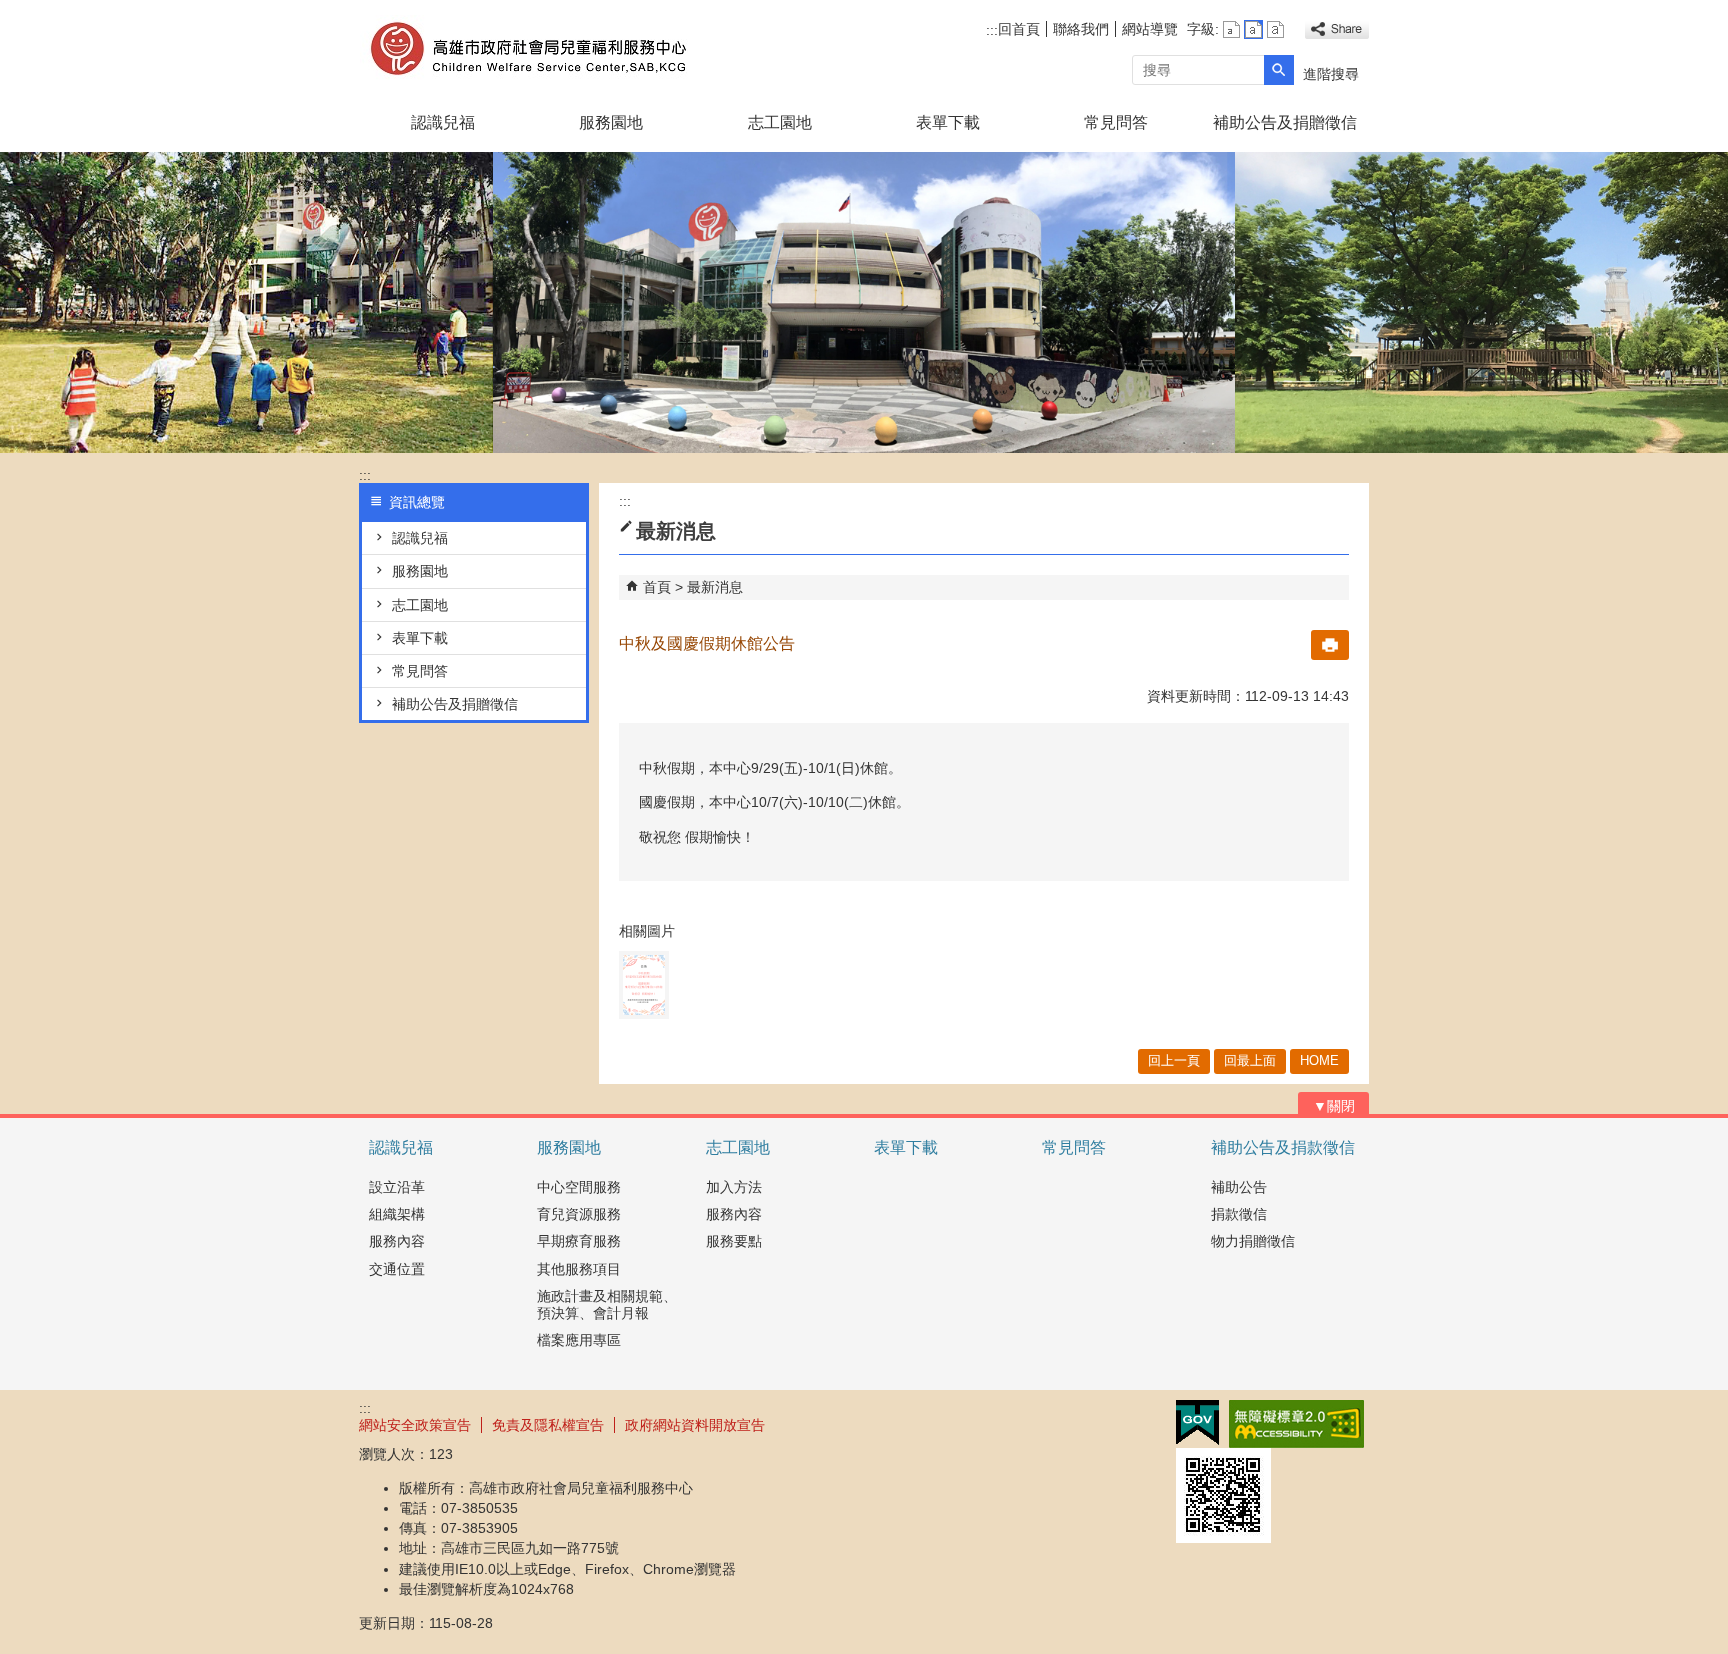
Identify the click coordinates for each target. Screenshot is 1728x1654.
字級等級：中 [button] (1253, 29)
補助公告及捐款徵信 (1283, 1147)
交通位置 (397, 1269)
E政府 (1197, 1422)
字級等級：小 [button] (1231, 29)
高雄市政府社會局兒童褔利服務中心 (528, 48)
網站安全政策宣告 (415, 1425)
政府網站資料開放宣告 (695, 1425)
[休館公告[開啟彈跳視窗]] (644, 985)
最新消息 (715, 587)
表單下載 (948, 122)
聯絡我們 (1081, 29)
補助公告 (1239, 1187)
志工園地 (780, 122)
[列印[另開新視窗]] (1330, 645)
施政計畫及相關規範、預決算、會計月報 (607, 1304)
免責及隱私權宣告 (548, 1425)
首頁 (657, 587)
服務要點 (734, 1241)
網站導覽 (1150, 29)
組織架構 (397, 1214)
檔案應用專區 (579, 1340)
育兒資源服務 (579, 1214)
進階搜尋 (1331, 74)
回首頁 (1019, 29)
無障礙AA (1296, 1424)
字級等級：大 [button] (1275, 29)
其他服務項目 (579, 1269)
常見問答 (1116, 122)
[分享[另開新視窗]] (1337, 29)
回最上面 (1250, 1060)
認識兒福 (443, 122)
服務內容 (397, 1241)
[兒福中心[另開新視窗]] (864, 302)
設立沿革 (397, 1187)
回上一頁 (1174, 1060)
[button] (1279, 70)
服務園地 (611, 122)
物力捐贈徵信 (1253, 1241)
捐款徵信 (1239, 1214)
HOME (1319, 1060)
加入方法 (734, 1187)
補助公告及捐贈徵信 (1285, 122)
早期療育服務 (579, 1241)
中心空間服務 (579, 1187)
